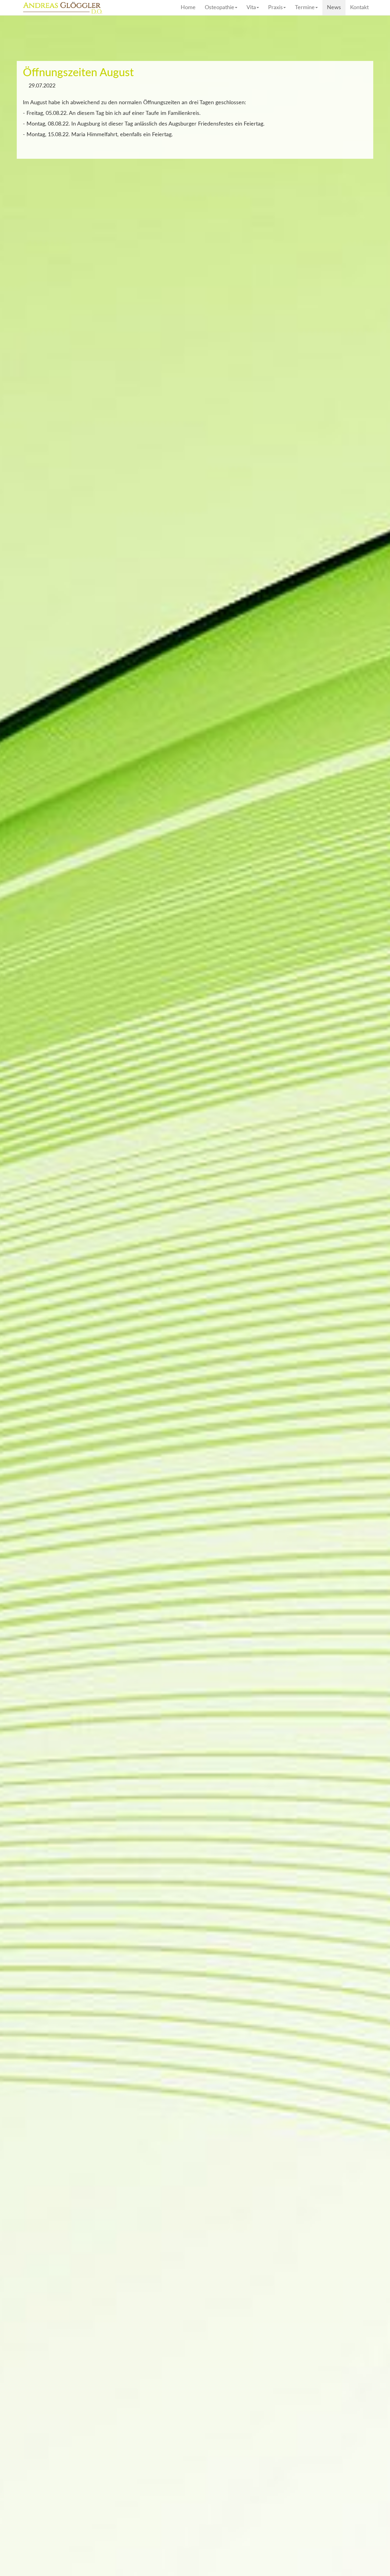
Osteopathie (220, 8)
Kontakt (359, 8)
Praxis (275, 8)
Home (188, 8)
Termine (305, 8)
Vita (251, 8)
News (334, 8)
